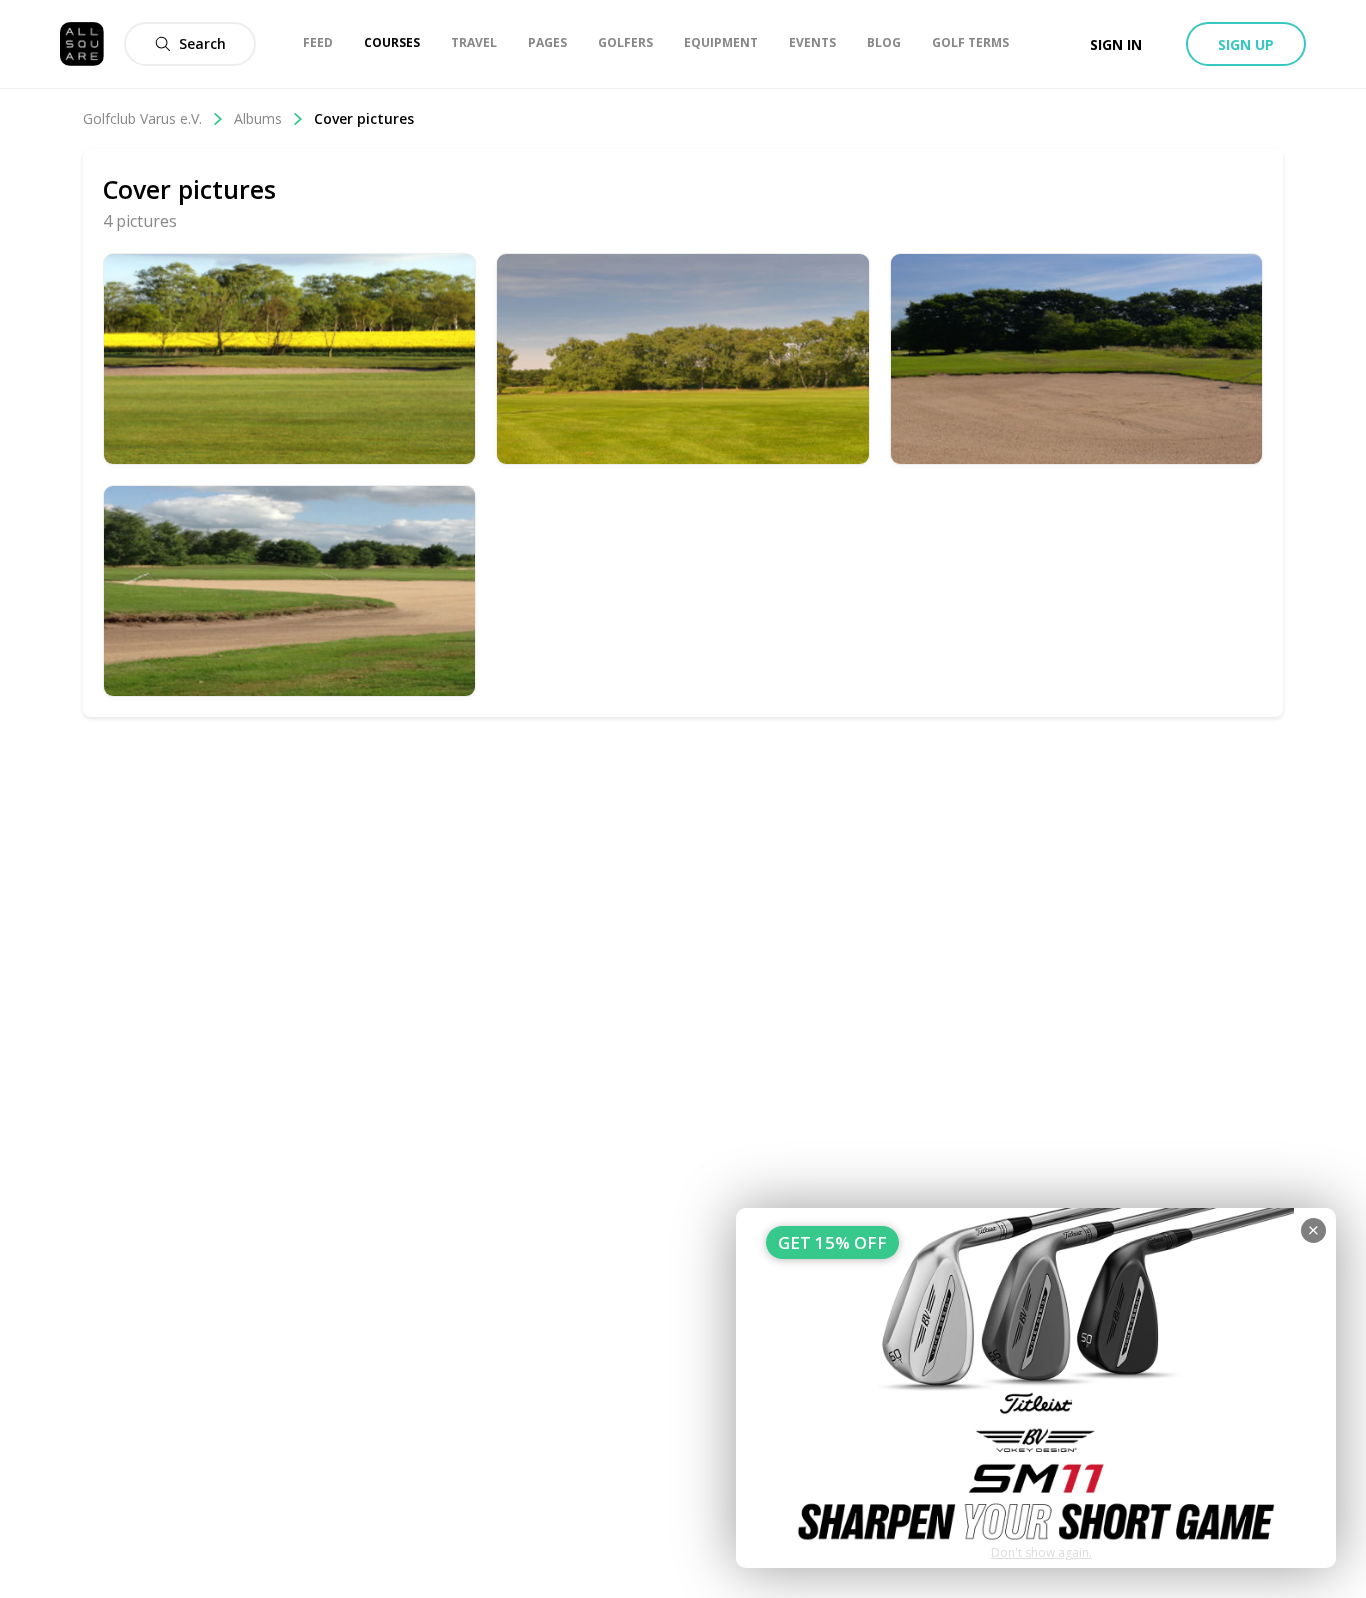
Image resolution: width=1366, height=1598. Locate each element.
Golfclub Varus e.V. (142, 118)
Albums (258, 118)
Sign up (1246, 44)
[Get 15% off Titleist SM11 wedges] (1036, 1388)
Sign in (1116, 44)
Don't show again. (1041, 1552)
